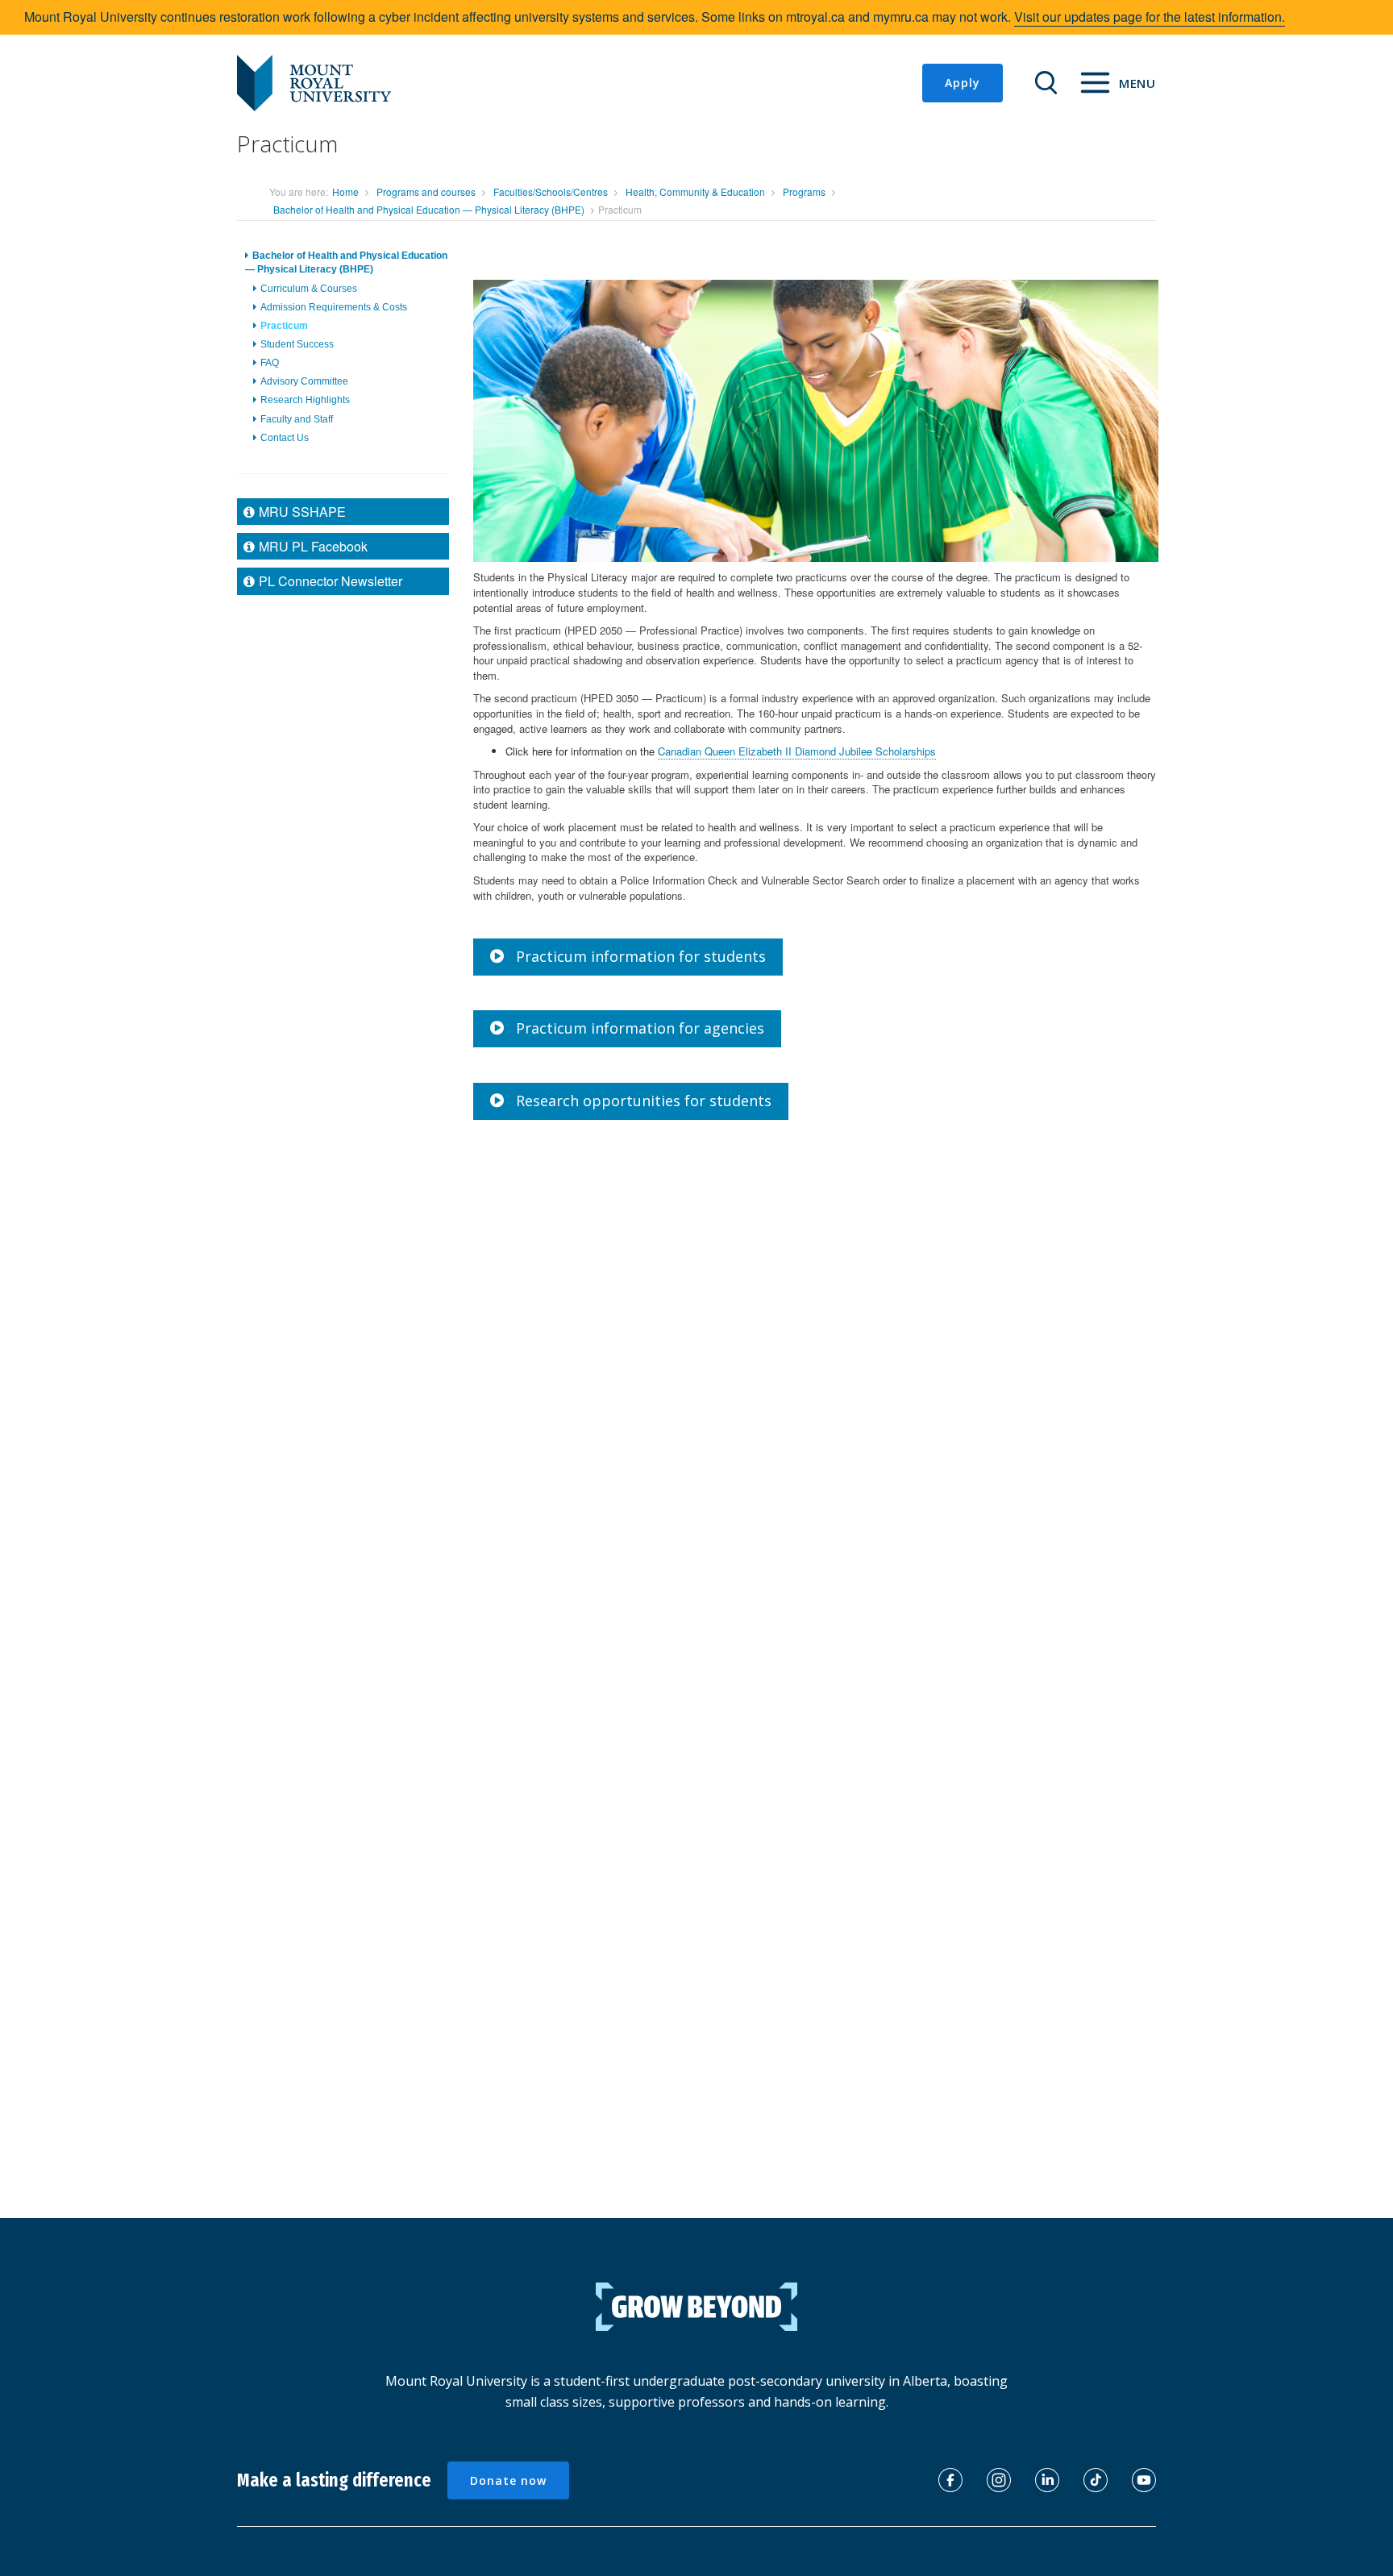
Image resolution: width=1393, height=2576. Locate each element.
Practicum (284, 325)
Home (345, 191)
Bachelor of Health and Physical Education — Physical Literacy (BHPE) (429, 209)
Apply (963, 83)
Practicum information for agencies (640, 1028)
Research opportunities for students (644, 1101)
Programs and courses (426, 191)
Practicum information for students (641, 956)
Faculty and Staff (297, 418)
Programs (804, 191)
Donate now (508, 2480)
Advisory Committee (304, 381)
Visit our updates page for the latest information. (1150, 17)
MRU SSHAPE (302, 511)
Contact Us (285, 437)
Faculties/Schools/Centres (551, 191)
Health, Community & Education (695, 191)
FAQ (270, 363)
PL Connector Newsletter (331, 581)
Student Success (297, 344)
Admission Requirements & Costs (334, 306)
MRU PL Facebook (313, 546)
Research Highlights (305, 400)
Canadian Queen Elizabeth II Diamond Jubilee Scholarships (797, 751)
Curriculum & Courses (309, 288)
